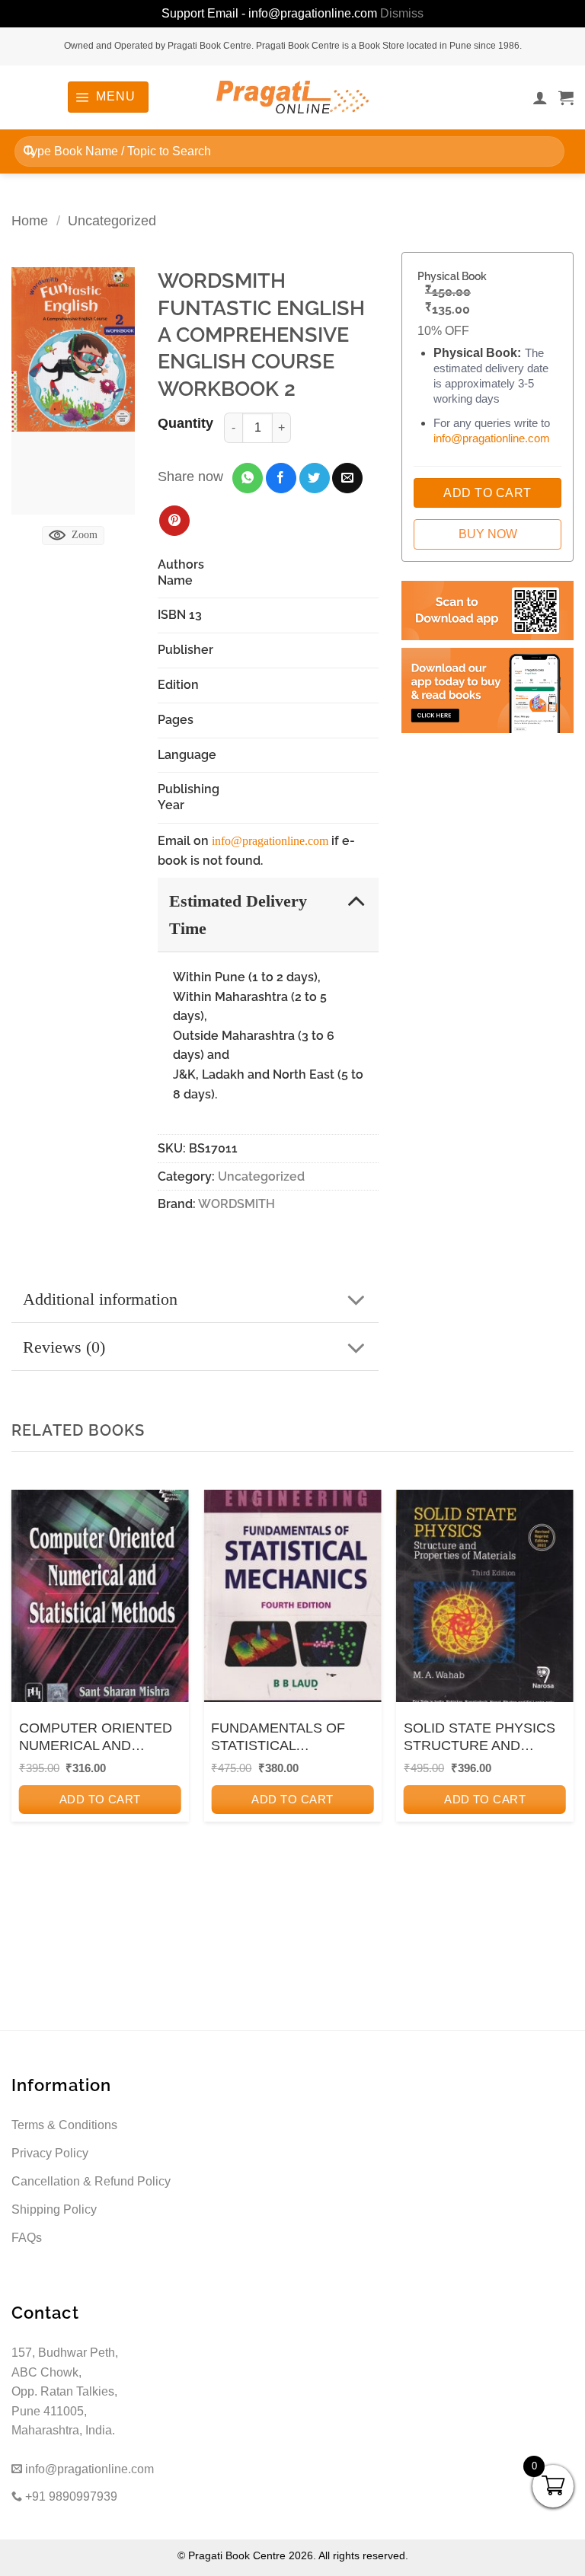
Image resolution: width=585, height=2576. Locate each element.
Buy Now (488, 534)
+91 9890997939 (70, 2496)
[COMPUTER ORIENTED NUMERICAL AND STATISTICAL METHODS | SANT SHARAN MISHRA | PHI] (100, 1596)
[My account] (540, 97)
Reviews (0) (64, 1347)
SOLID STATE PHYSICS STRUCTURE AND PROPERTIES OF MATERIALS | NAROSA (480, 1738)
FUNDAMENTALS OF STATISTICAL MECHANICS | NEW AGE (290, 1738)
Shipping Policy (54, 2209)
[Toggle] (356, 900)
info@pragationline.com (270, 841)
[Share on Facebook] (281, 478)
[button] (108, 97)
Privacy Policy (50, 2153)
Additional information (100, 1299)
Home (30, 220)
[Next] (558, 1695)
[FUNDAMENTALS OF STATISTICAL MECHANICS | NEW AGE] (292, 1596)
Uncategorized (112, 220)
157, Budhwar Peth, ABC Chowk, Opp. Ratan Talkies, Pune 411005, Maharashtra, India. (65, 2391)
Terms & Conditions (64, 2125)
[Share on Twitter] (315, 478)
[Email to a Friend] (347, 478)
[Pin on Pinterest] (174, 521)
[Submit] (29, 151)
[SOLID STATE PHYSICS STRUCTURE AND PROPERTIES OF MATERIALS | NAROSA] (485, 1596)
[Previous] (27, 1695)
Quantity (185, 423)
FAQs (27, 2238)
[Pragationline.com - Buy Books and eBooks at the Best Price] (292, 97)
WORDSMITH (237, 1204)
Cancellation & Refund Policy (91, 2181)
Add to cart (100, 1799)
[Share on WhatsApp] (248, 478)
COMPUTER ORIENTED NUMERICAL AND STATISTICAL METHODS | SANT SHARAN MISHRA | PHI (100, 1738)
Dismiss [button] (402, 13)
